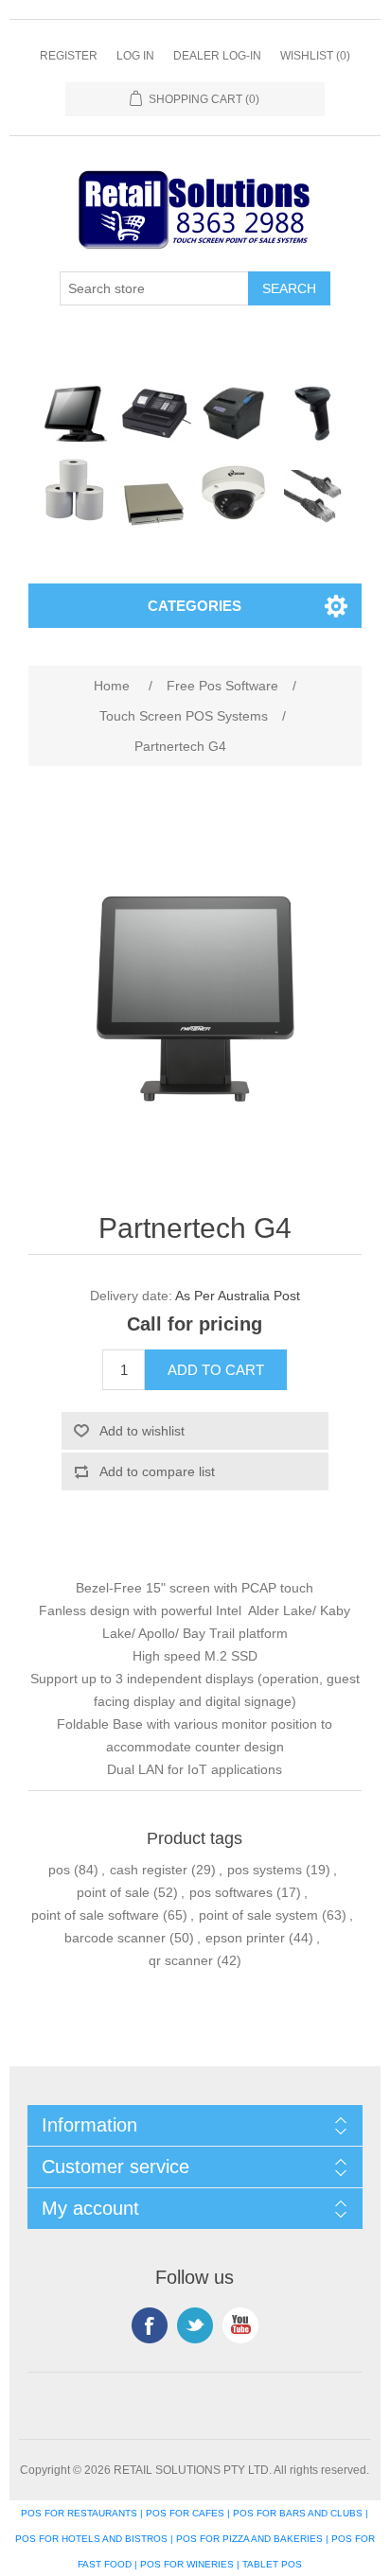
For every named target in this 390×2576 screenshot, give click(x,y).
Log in (135, 56)
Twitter (195, 2325)
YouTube (240, 2325)
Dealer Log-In (217, 56)
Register (69, 56)
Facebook (150, 2325)
